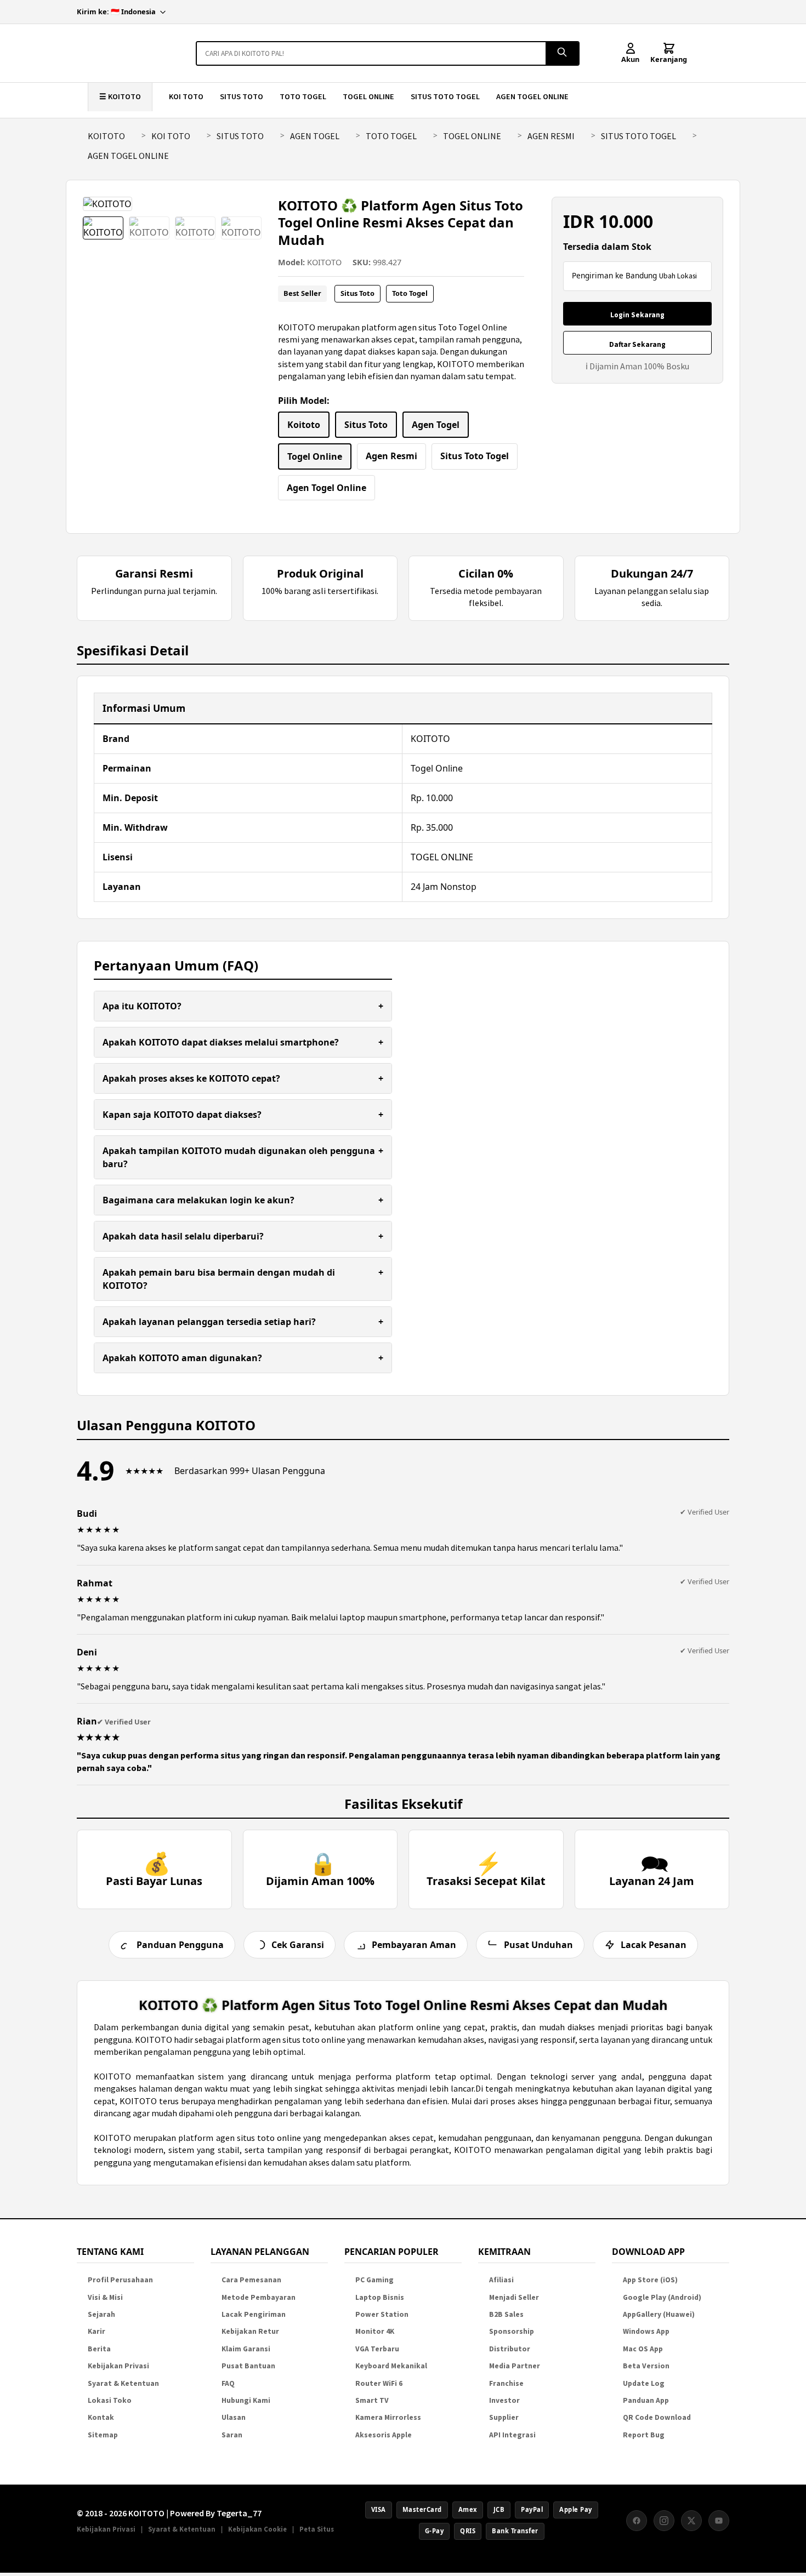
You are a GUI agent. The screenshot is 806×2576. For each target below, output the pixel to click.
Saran (232, 2435)
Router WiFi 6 (379, 2383)
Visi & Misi (105, 2297)
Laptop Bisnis (380, 2297)
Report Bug (644, 2435)
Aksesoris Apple (384, 2435)
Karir (97, 2331)
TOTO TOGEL (303, 96)
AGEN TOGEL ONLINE (532, 96)
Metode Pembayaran (259, 2297)
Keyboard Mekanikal (391, 2366)
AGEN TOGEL (315, 136)
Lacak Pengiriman (254, 2314)
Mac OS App (643, 2349)
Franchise (506, 2383)
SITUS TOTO (242, 96)
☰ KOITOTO (120, 96)
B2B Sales (506, 2314)
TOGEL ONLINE (368, 96)
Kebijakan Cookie (257, 2529)
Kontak (101, 2417)
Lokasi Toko (110, 2400)
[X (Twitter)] (691, 2521)
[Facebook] (637, 2521)
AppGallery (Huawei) (659, 2314)
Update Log (644, 2383)
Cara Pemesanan (251, 2280)
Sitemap (103, 2435)
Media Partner (515, 2366)
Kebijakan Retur (250, 2331)
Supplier (504, 2417)
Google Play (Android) (662, 2297)
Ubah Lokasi (678, 276)
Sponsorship (512, 2331)
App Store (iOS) (650, 2280)
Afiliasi (501, 2280)
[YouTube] (719, 2521)
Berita (99, 2349)
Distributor (510, 2349)
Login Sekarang (637, 315)
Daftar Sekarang (637, 344)
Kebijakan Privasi (118, 2366)
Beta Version (646, 2366)
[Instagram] (664, 2521)
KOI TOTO (186, 96)
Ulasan (234, 2417)
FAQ (228, 2383)
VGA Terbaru (377, 2349)
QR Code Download (657, 2417)
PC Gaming (374, 2280)
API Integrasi (512, 2435)
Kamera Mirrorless (388, 2417)
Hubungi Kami (246, 2400)
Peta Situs (317, 2529)
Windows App (646, 2331)
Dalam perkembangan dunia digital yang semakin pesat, (204, 2027)
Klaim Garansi (246, 2349)
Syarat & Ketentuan (123, 2383)
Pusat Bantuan (248, 2366)
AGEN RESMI (551, 136)
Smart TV (372, 2400)
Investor (504, 2400)
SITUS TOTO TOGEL (445, 96)
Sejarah (101, 2314)
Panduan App (646, 2400)
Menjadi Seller (514, 2297)
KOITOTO (106, 136)
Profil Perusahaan (120, 2280)
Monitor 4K (375, 2331)
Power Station (382, 2314)
